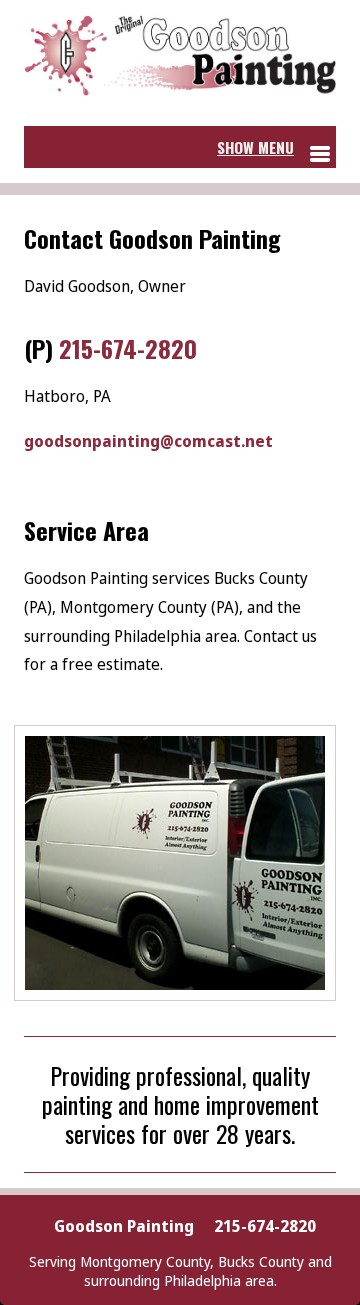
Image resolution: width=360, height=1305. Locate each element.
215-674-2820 (128, 348)
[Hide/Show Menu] (273, 147)
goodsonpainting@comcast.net (148, 441)
